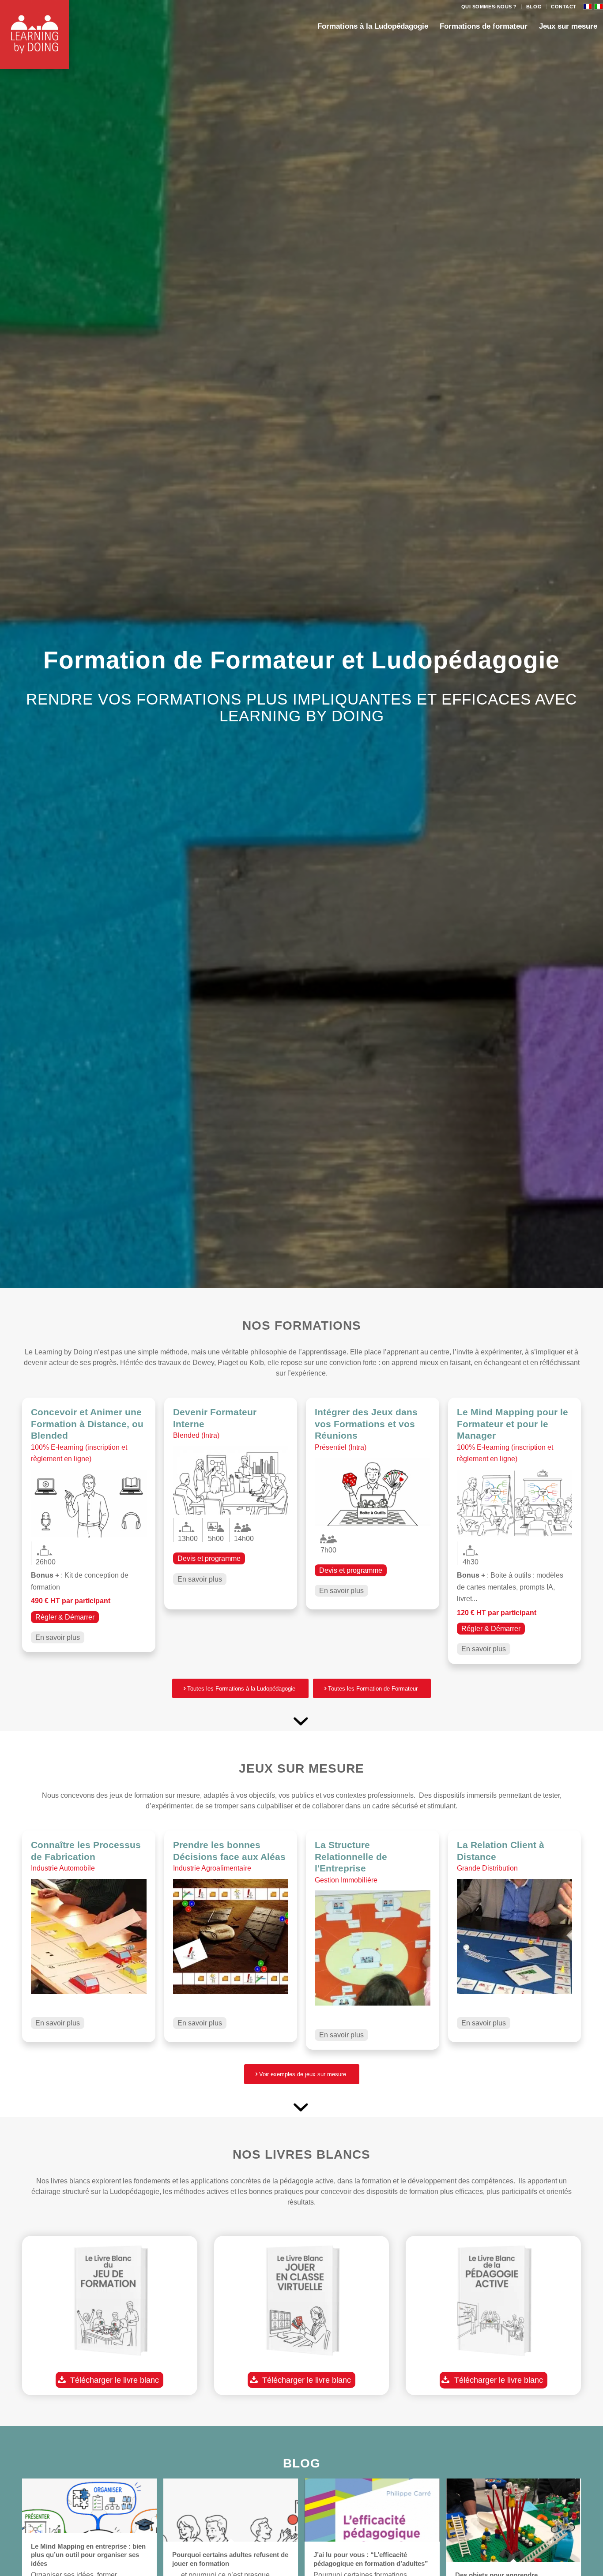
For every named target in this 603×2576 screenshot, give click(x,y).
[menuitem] (489, 7)
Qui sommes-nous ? (489, 7)
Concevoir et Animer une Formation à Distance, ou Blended (87, 1424)
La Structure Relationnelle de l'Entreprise (351, 1856)
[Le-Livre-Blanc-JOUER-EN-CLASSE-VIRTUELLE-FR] (302, 2303)
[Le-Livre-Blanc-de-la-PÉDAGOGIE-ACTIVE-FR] (493, 2303)
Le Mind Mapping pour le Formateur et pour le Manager (513, 1424)
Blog (534, 7)
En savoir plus (58, 1637)
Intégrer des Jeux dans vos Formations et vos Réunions (366, 1424)
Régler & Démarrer (65, 1617)
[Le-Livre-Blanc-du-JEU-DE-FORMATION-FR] (110, 2303)
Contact (564, 7)
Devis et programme (209, 1558)
